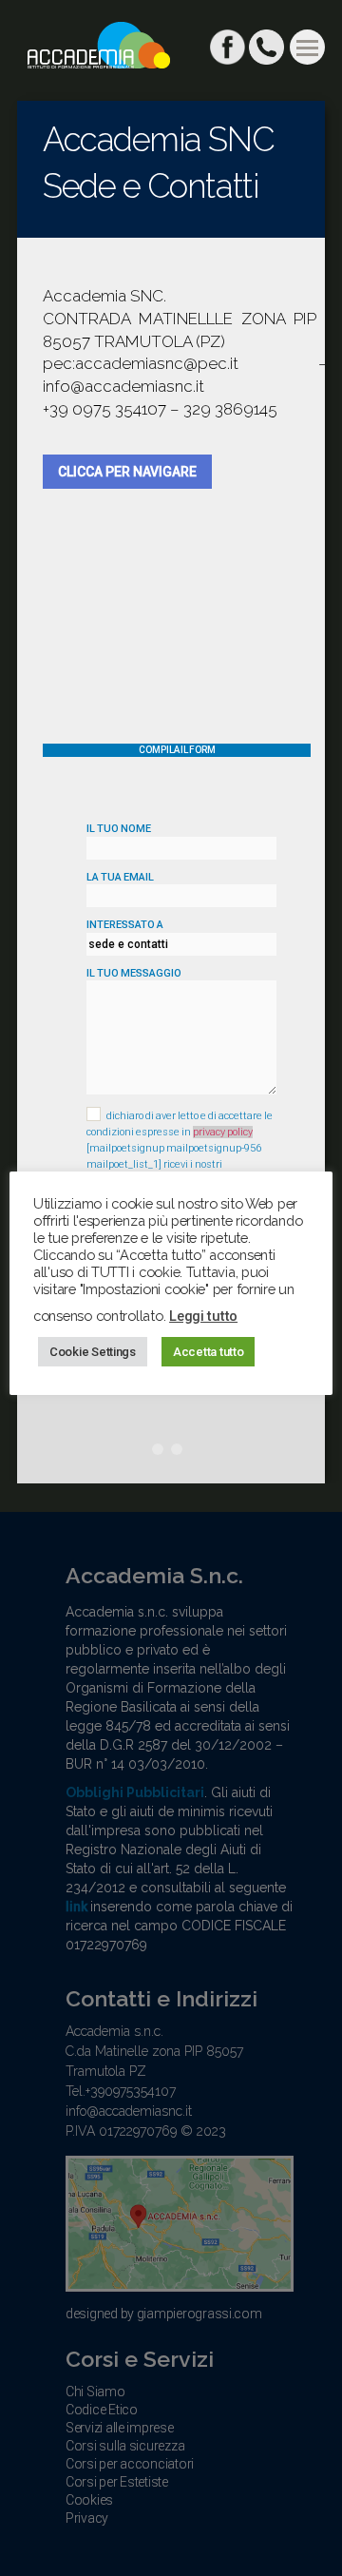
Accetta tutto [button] (209, 1352)
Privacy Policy (223, 1132)
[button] (307, 47)
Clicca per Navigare (127, 472)
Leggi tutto (203, 1316)
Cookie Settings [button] (93, 1352)
